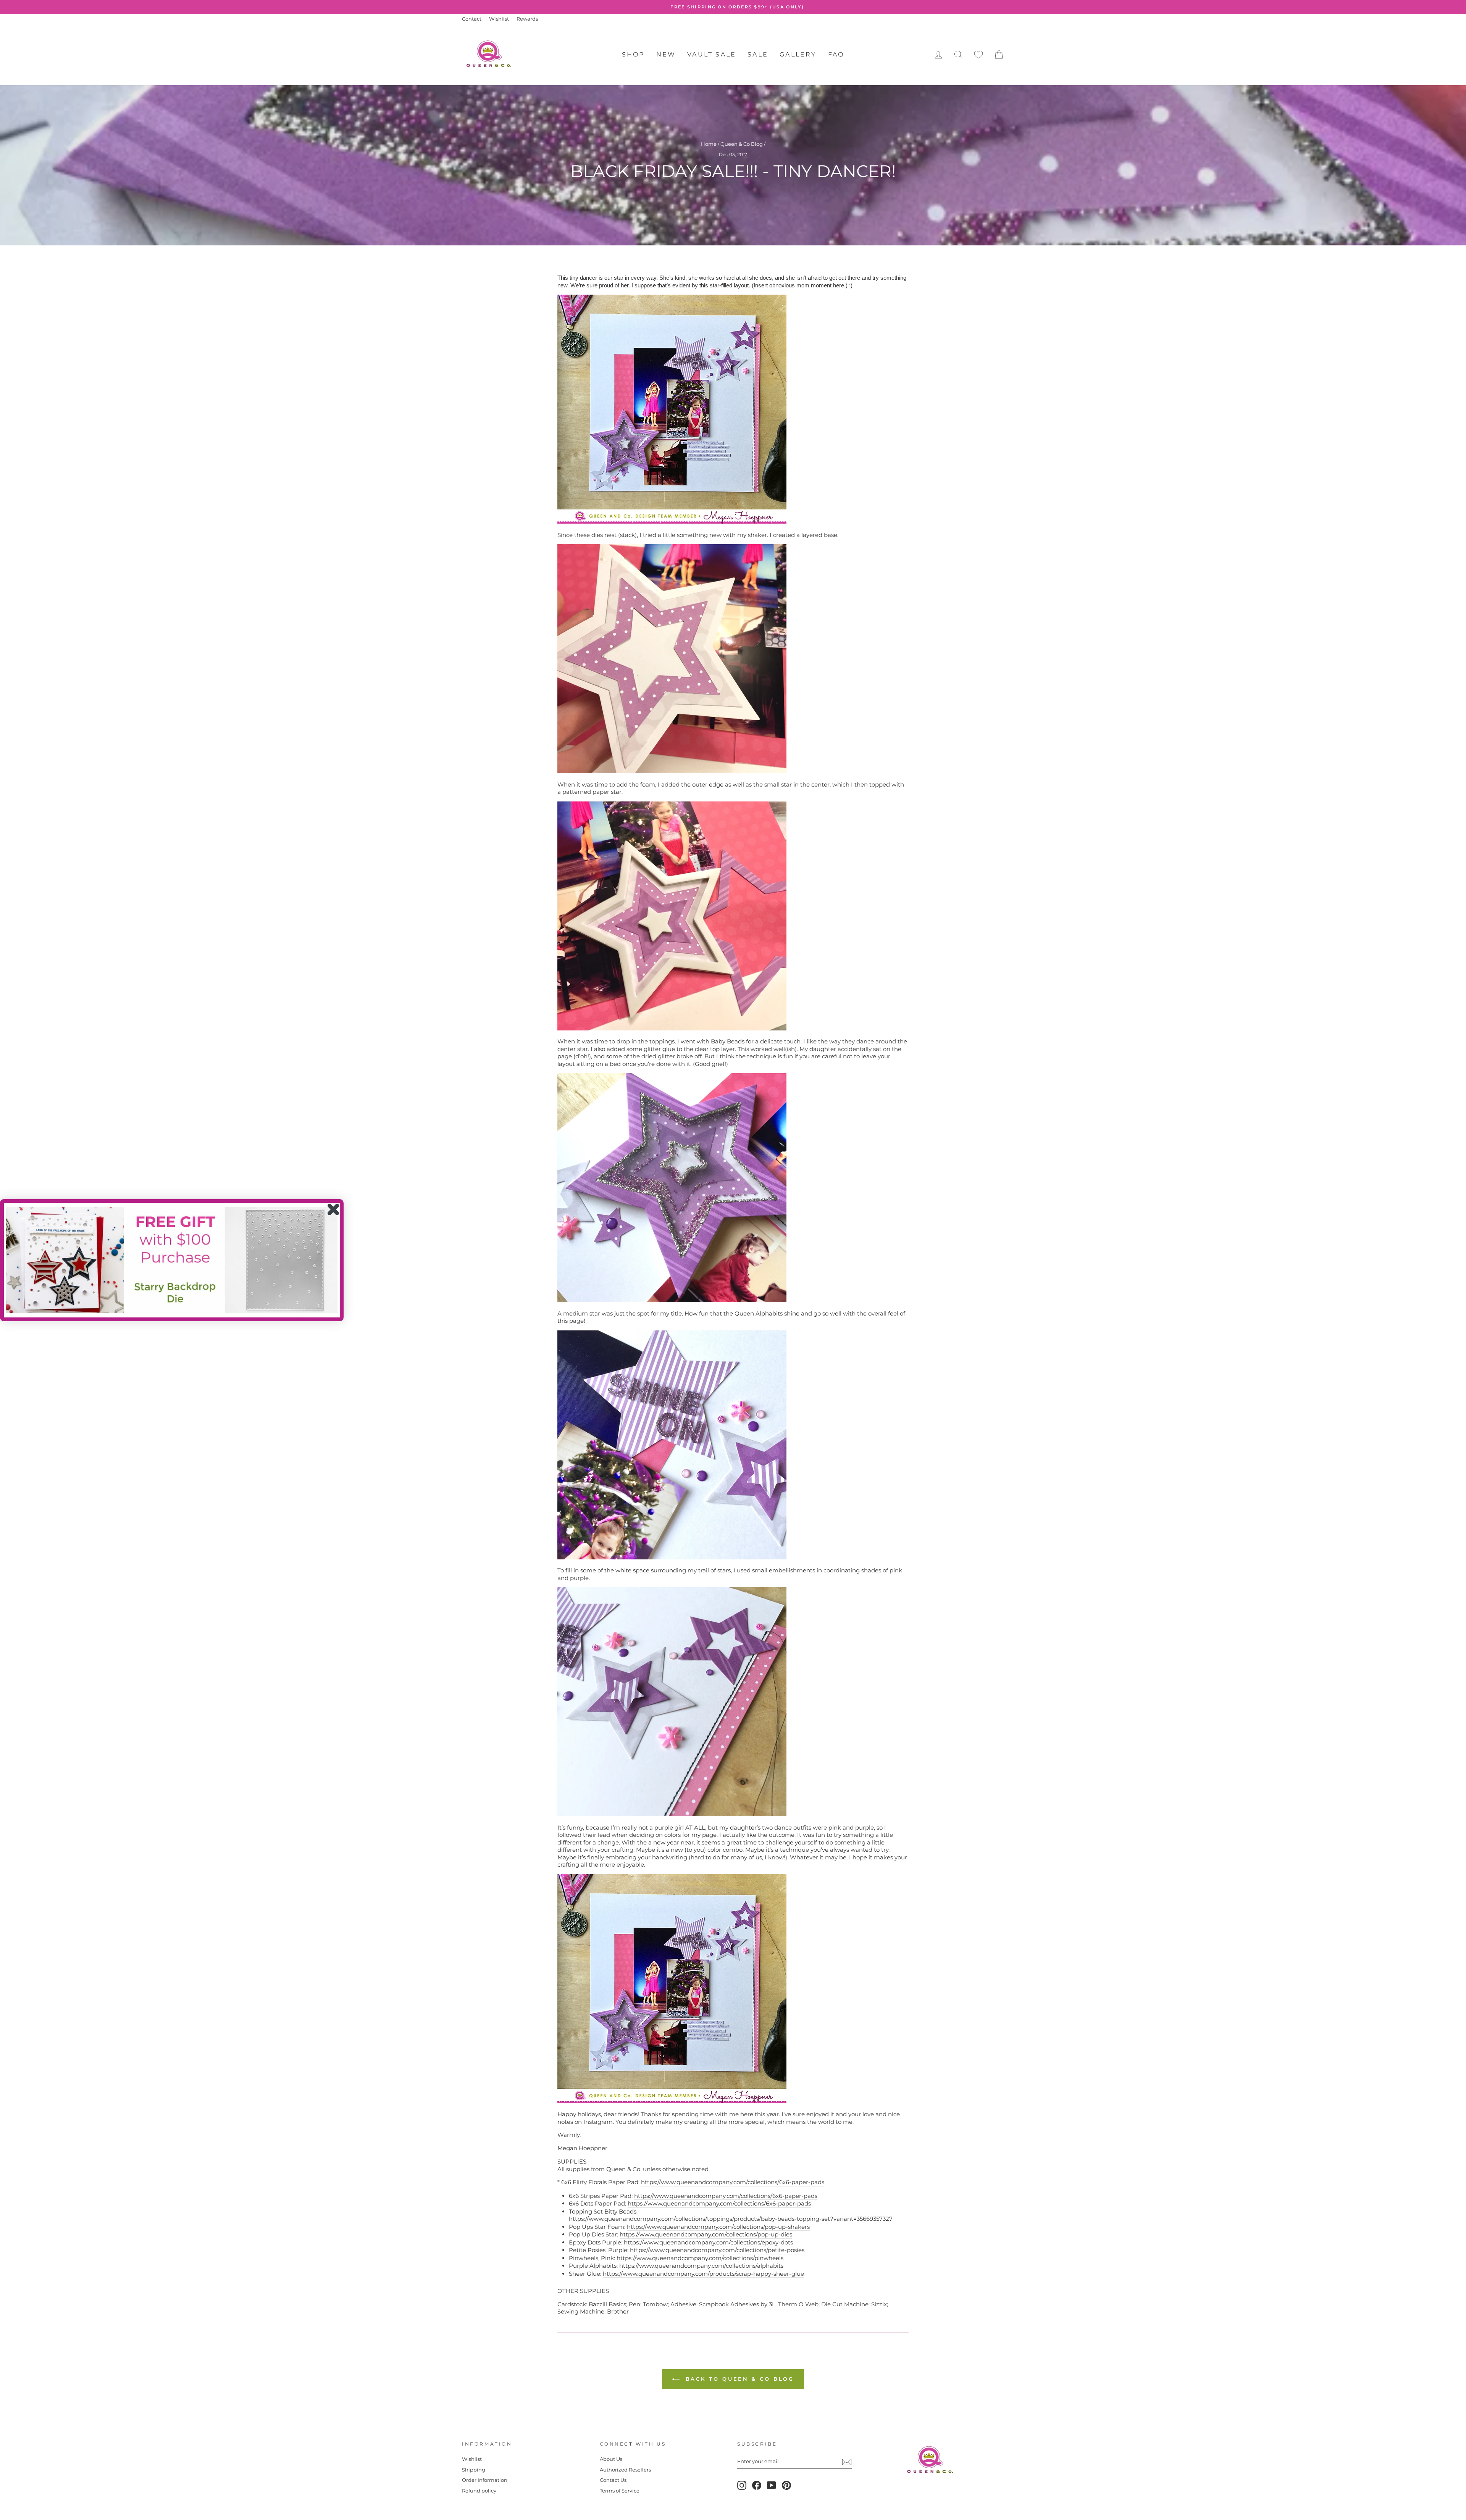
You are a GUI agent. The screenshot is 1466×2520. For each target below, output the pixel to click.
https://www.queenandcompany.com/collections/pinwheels (700, 2258)
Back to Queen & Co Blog (739, 2379)
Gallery (798, 54)
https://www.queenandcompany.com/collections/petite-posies (717, 2250)
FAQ (836, 54)
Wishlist (499, 19)
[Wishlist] (978, 55)
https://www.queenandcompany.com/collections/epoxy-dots (708, 2242)
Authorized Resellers (625, 2470)
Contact (472, 19)
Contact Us (613, 2480)
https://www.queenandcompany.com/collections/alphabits (701, 2266)
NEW (666, 54)
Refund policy (479, 2491)
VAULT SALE (712, 54)
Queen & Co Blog (742, 144)
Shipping (474, 2470)
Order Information (485, 2480)
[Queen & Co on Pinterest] (786, 2485)
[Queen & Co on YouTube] (772, 2485)
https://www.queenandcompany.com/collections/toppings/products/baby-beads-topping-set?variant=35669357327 (731, 2219)
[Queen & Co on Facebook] (757, 2485)
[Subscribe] (847, 2462)
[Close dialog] (333, 1209)
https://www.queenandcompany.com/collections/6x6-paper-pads (733, 2182)
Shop (633, 54)
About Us (611, 2459)
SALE (758, 54)
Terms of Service (620, 2491)
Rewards (527, 19)
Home (709, 144)
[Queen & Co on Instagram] (742, 2485)
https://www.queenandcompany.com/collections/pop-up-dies (706, 2234)
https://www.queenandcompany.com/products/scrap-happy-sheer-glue (703, 2274)
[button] (172, 1260)
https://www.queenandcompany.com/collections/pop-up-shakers (718, 2227)
